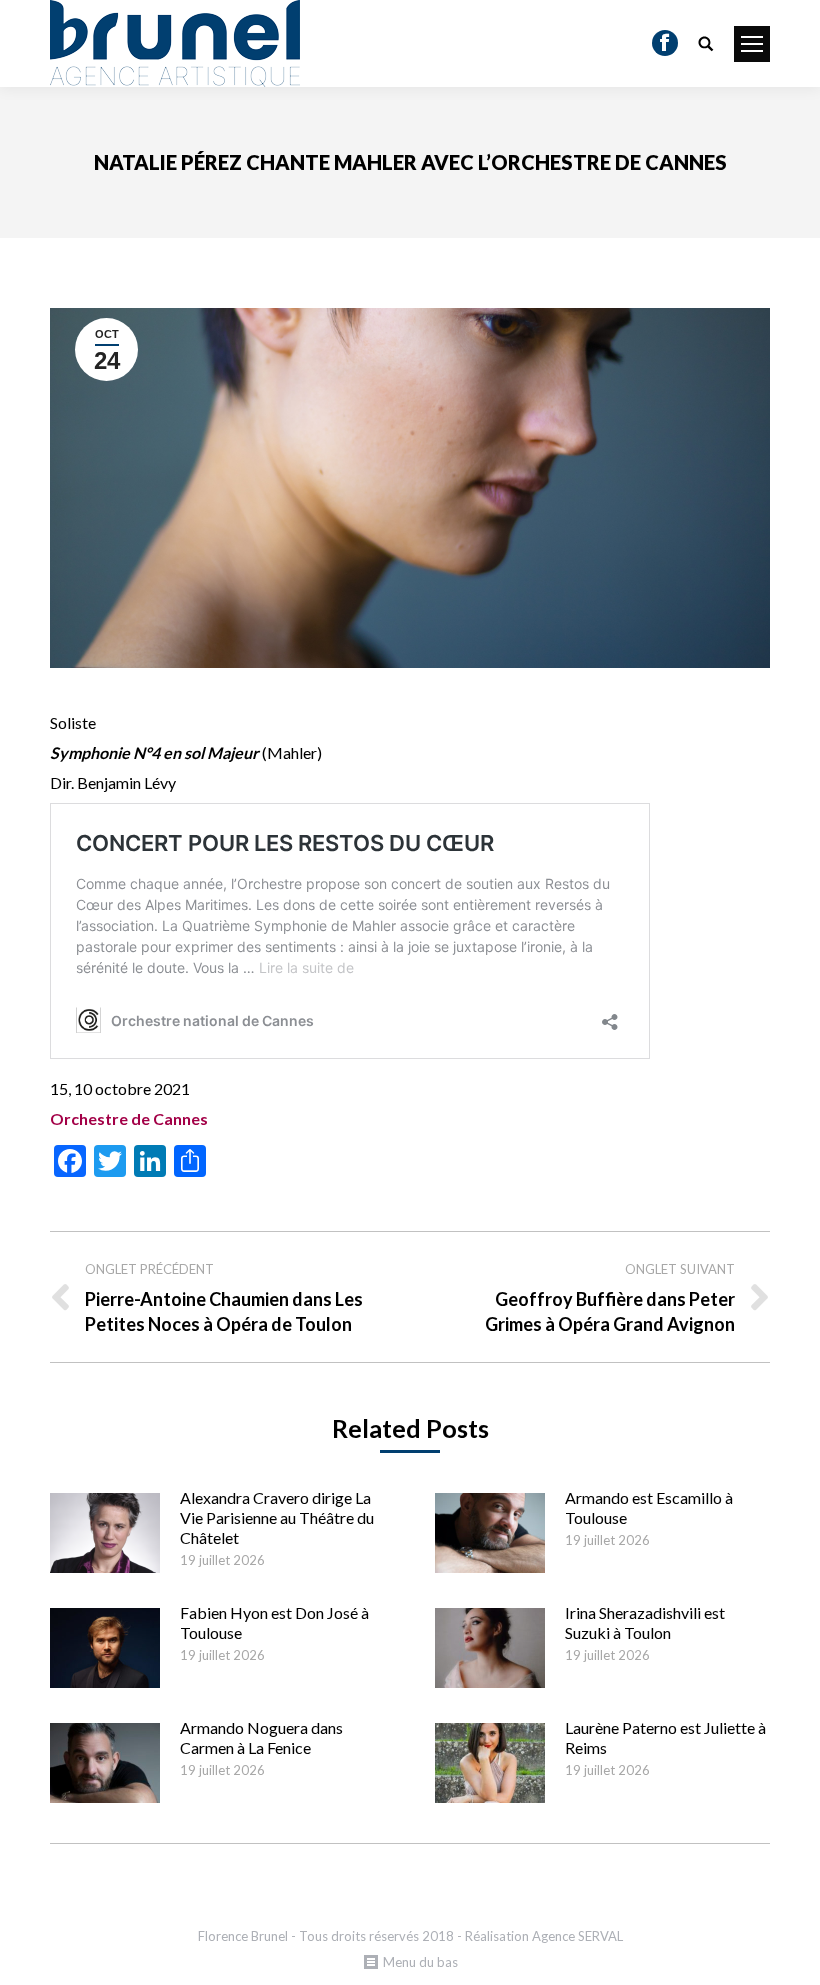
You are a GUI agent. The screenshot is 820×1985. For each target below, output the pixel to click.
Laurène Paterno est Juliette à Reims (665, 1737)
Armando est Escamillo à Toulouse (649, 1507)
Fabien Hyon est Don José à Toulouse (274, 1622)
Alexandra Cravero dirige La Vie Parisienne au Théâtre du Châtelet (277, 1517)
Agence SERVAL (577, 1936)
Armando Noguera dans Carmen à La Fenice (261, 1737)
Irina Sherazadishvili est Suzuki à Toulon (645, 1622)
